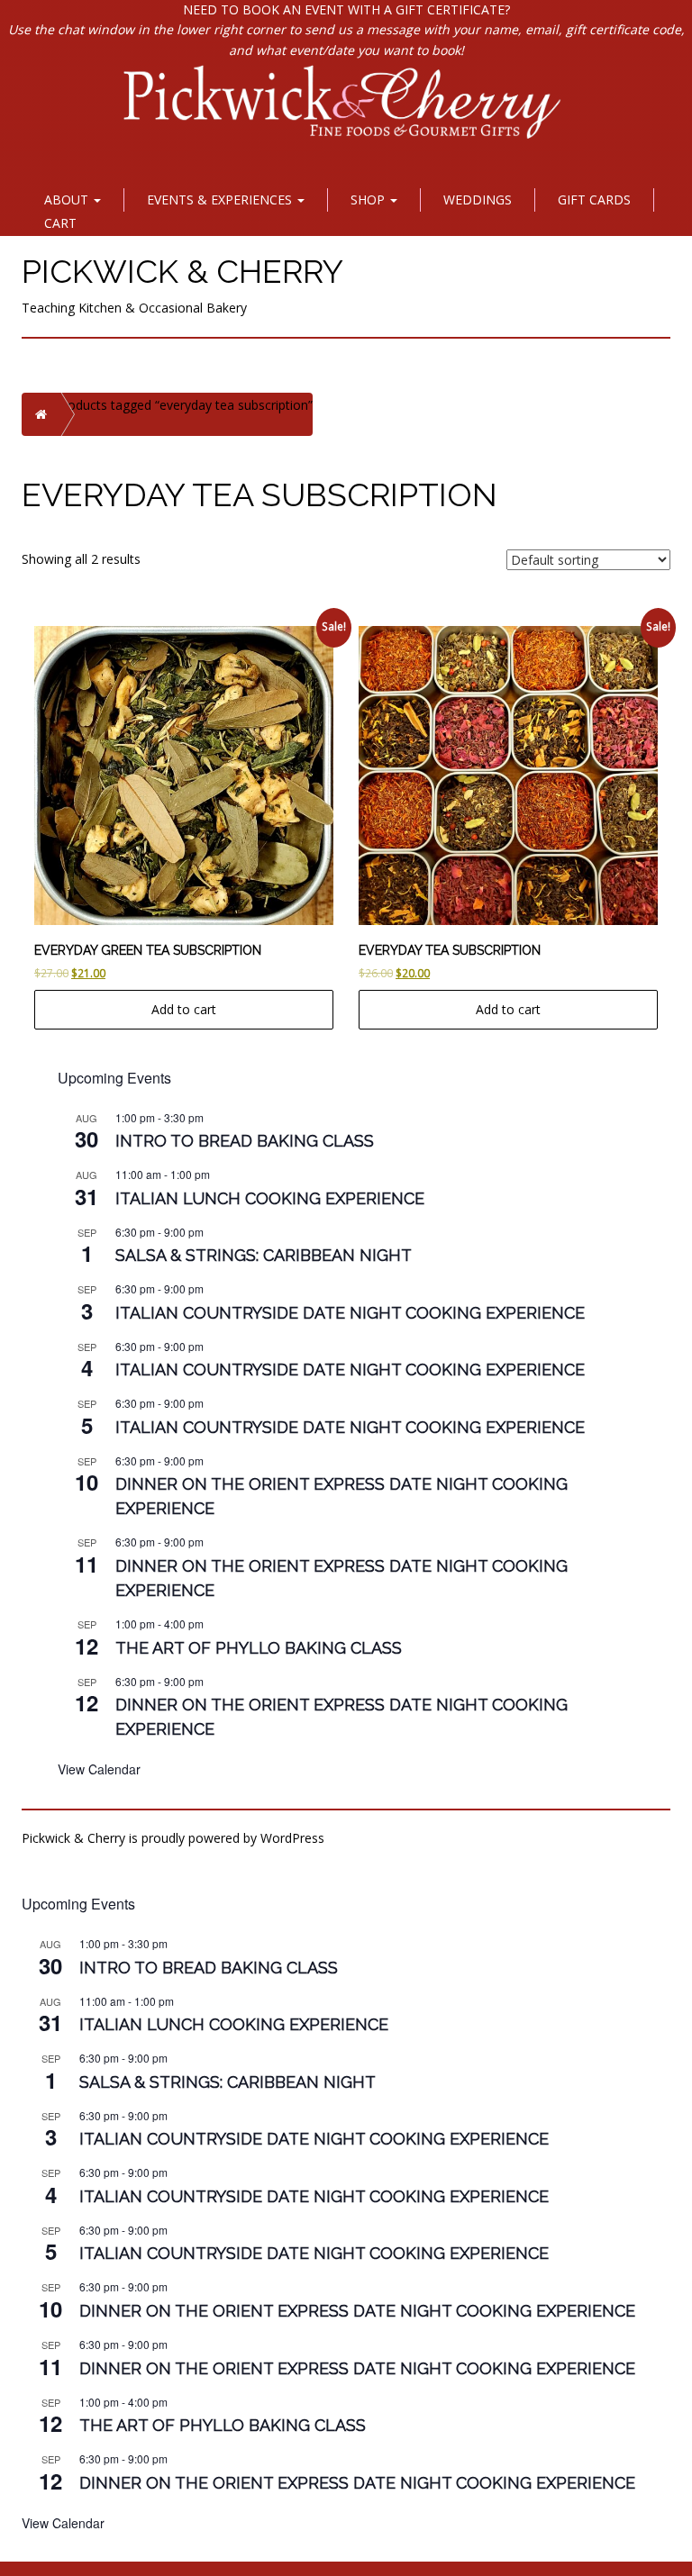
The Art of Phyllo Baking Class (259, 1648)
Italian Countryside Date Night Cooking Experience (350, 1313)
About (68, 200)
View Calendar (99, 1769)
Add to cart (184, 1009)
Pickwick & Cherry (182, 271)
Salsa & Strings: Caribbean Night (264, 1255)
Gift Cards (594, 200)
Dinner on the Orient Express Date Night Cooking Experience (357, 2311)
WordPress (292, 1838)
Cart (60, 223)
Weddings (478, 200)
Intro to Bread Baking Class (245, 1141)
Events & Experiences (221, 200)
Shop (369, 200)
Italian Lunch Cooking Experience (270, 1198)
